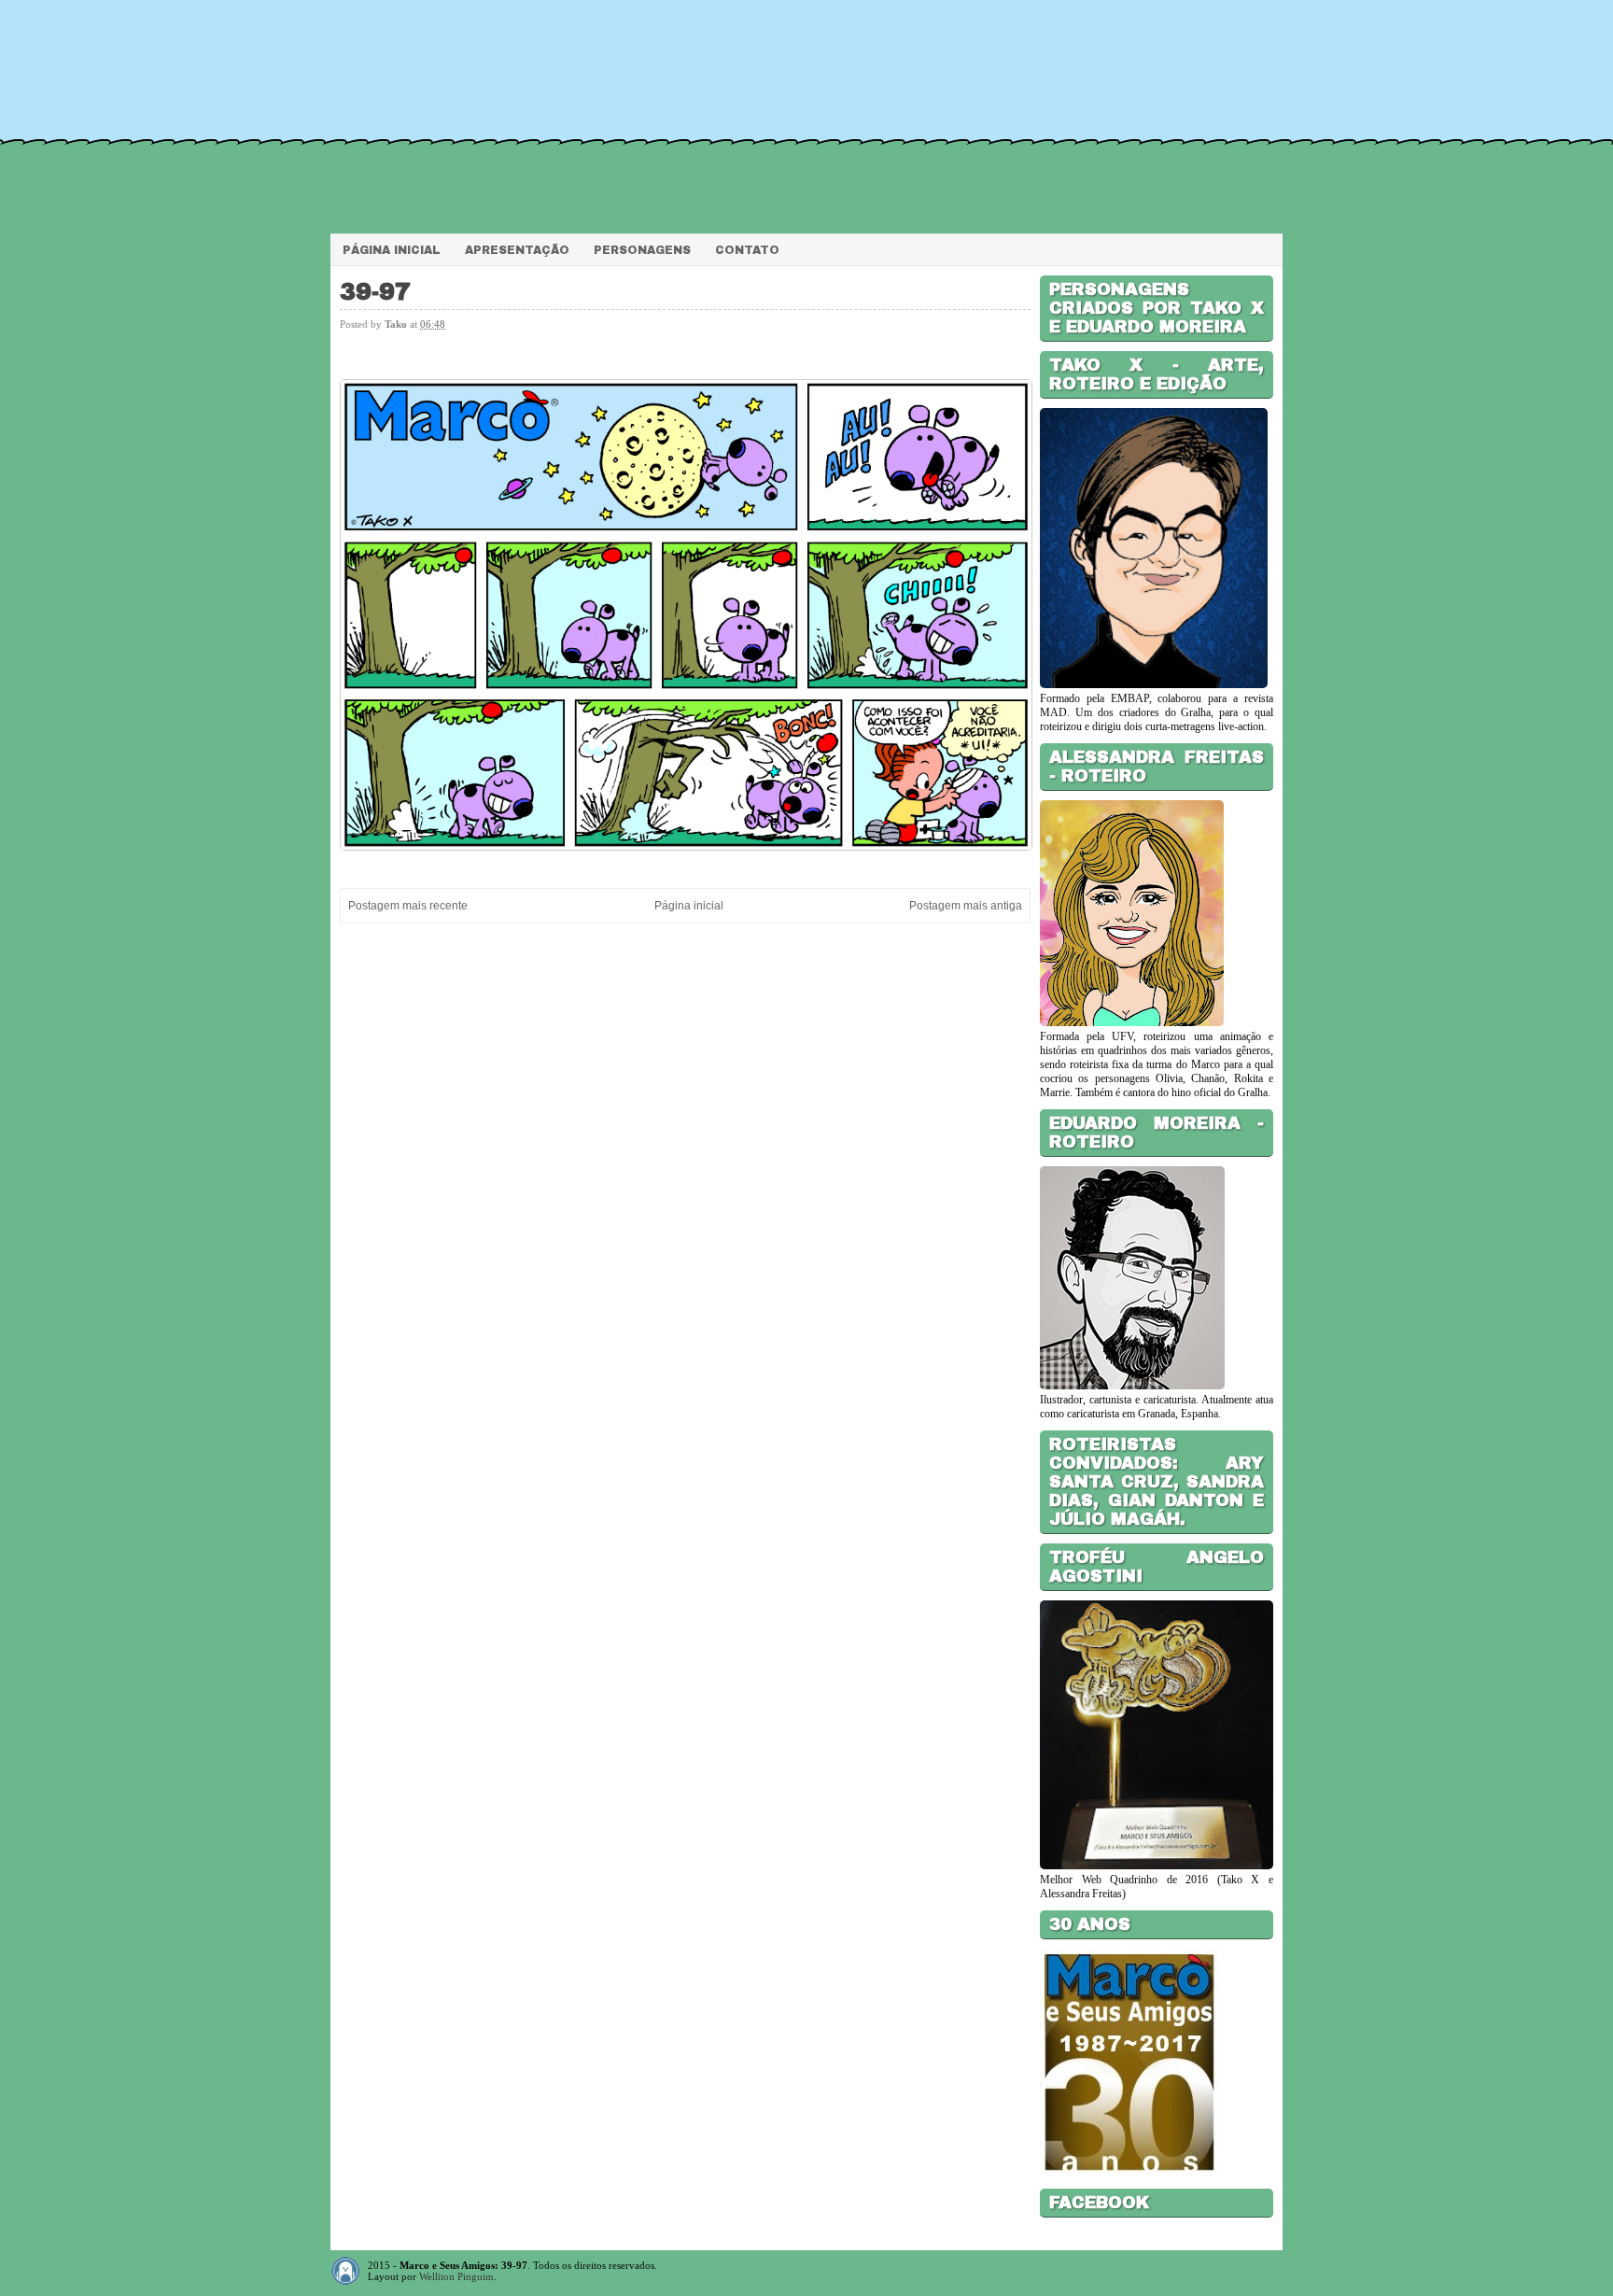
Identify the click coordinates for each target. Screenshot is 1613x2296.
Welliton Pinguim (456, 2276)
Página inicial (689, 906)
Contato (747, 250)
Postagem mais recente (408, 906)
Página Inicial (392, 250)
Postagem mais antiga (966, 906)
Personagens (642, 250)
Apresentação (517, 250)
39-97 (375, 292)
